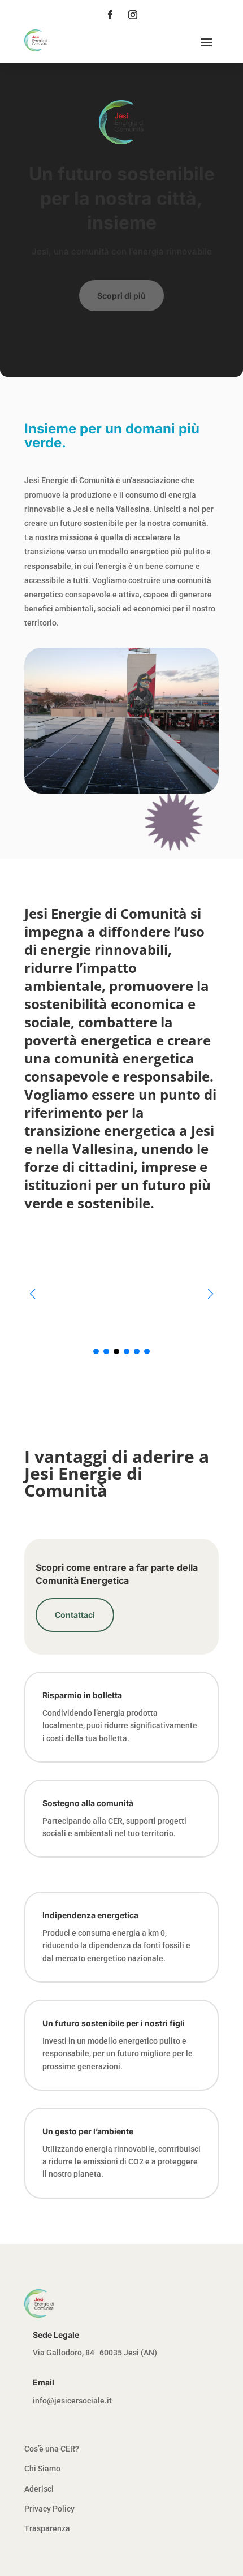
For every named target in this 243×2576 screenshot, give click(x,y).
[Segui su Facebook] (110, 15)
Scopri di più (121, 296)
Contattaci (75, 1615)
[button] (211, 1294)
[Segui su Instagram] (133, 15)
